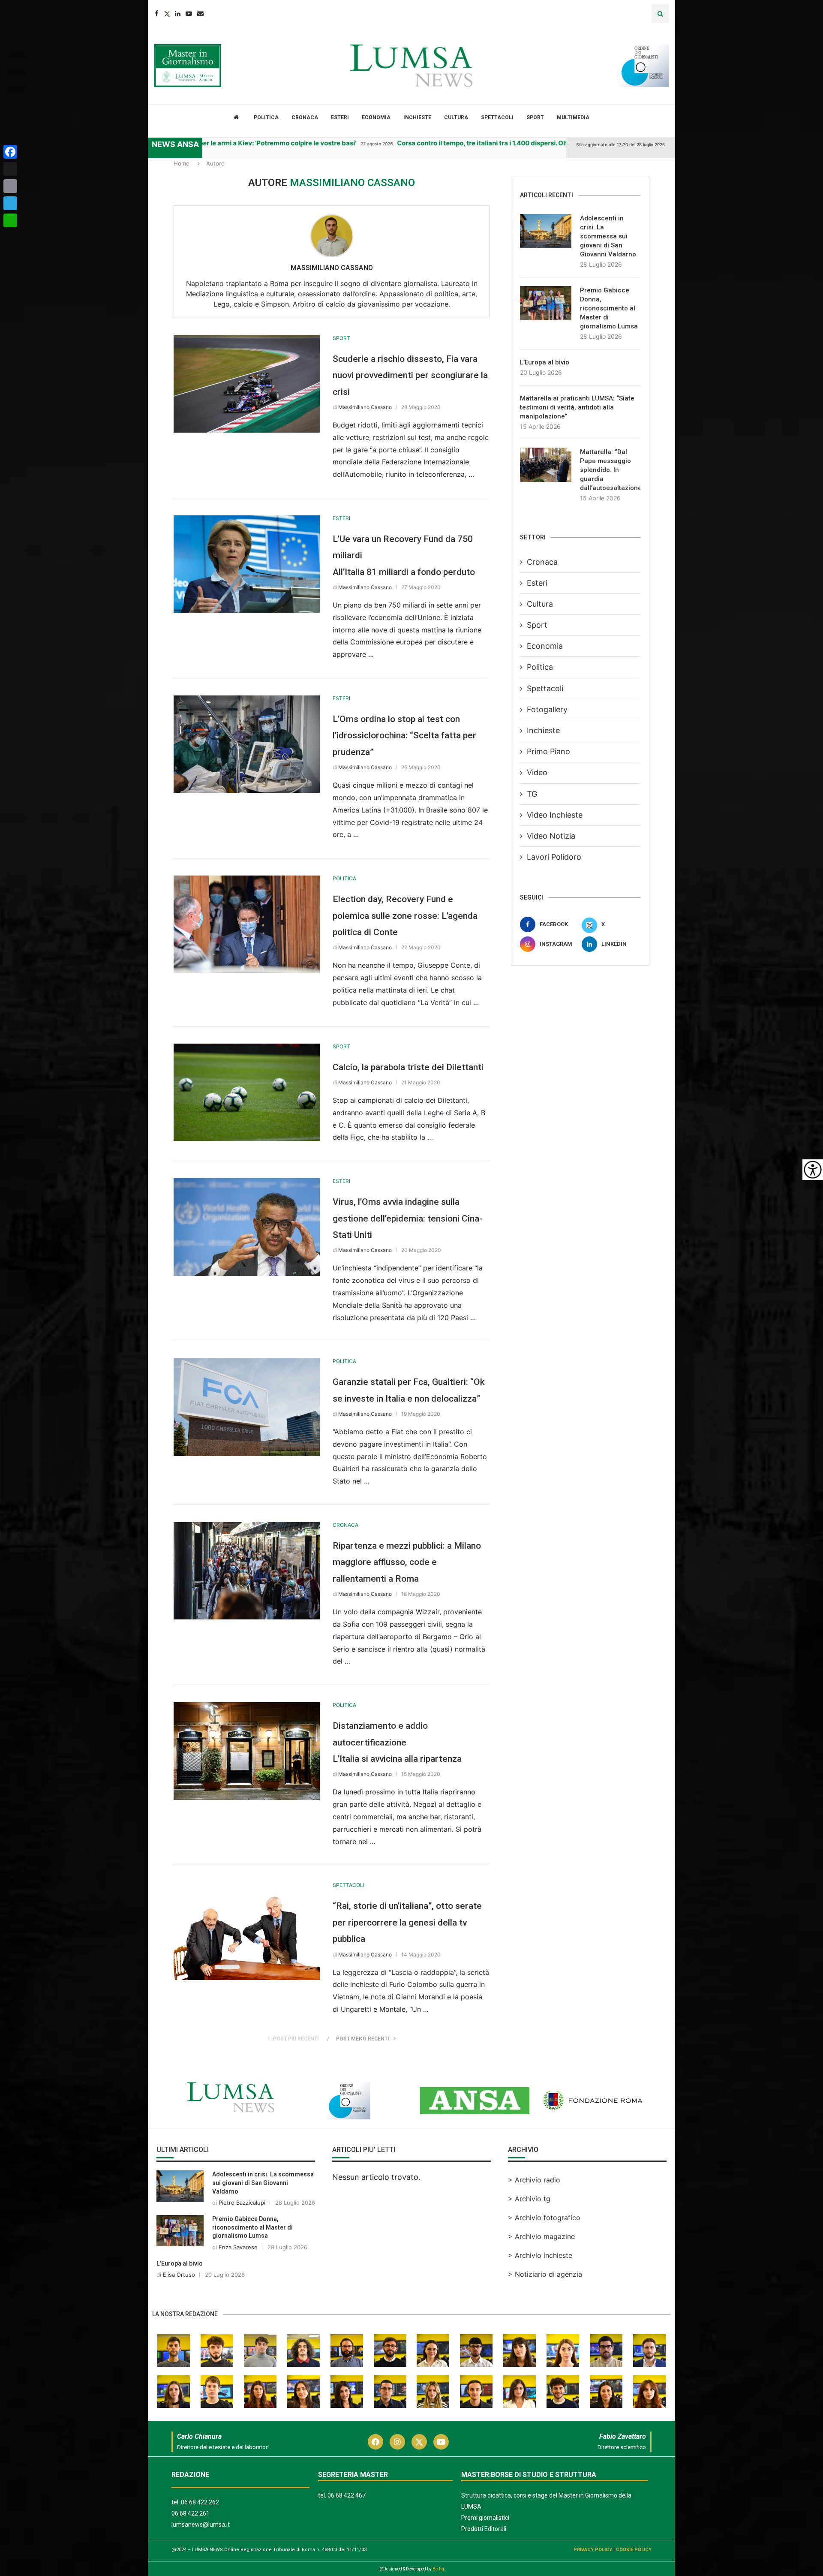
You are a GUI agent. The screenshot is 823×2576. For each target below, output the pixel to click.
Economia (376, 117)
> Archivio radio (534, 2180)
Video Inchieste (555, 815)
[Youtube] (189, 14)
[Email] (200, 14)
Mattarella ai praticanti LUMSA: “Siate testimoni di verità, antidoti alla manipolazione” (577, 407)
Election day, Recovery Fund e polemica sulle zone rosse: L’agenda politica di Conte (405, 916)
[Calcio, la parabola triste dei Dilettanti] (247, 1092)
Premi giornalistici (485, 2518)
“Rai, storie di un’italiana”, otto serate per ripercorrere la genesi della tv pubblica (407, 1922)
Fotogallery (547, 709)
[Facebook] (157, 14)
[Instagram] (397, 2442)
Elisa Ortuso (179, 2275)
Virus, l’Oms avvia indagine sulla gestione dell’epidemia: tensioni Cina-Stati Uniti (407, 1218)
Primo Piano (548, 751)
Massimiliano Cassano (332, 268)
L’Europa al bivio (545, 362)
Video (537, 772)
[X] (10, 169)
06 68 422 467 (347, 2495)
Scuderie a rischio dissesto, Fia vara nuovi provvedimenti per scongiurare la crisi (410, 375)
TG (532, 794)
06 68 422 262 (200, 2502)
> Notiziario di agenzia (545, 2274)
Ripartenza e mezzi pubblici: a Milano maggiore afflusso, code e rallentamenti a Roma (407, 1562)
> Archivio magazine (541, 2236)
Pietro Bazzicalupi (242, 2203)
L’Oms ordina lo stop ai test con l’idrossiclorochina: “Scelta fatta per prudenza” (404, 736)
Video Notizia (551, 836)
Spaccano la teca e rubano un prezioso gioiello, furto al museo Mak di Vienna (288, 143)
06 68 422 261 (191, 2513)
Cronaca (305, 117)
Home (182, 163)
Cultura (456, 117)
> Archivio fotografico (544, 2218)
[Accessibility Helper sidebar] (813, 1170)
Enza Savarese (238, 2247)
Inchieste (417, 117)
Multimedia (573, 117)
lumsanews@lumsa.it (201, 2525)
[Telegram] (10, 203)
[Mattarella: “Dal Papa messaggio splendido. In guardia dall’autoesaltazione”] (546, 465)
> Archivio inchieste (540, 2255)
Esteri (340, 117)
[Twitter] (167, 14)
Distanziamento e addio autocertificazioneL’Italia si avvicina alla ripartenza (397, 1742)
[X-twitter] (419, 2442)
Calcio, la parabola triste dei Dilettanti (408, 1067)
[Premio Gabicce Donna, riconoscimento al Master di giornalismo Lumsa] (546, 303)
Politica (266, 117)
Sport (535, 117)
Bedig (438, 2569)
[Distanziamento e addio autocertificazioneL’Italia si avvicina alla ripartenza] (247, 1751)
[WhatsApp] (10, 220)
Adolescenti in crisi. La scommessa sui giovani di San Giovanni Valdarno (608, 236)
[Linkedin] (178, 14)
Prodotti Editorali (484, 2529)
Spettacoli (497, 117)
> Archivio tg (529, 2199)
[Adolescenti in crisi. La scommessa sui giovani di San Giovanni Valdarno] (546, 231)
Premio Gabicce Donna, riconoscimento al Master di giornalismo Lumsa (609, 308)
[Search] (660, 14)
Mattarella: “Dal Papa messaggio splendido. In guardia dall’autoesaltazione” (610, 470)
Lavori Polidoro (554, 857)
